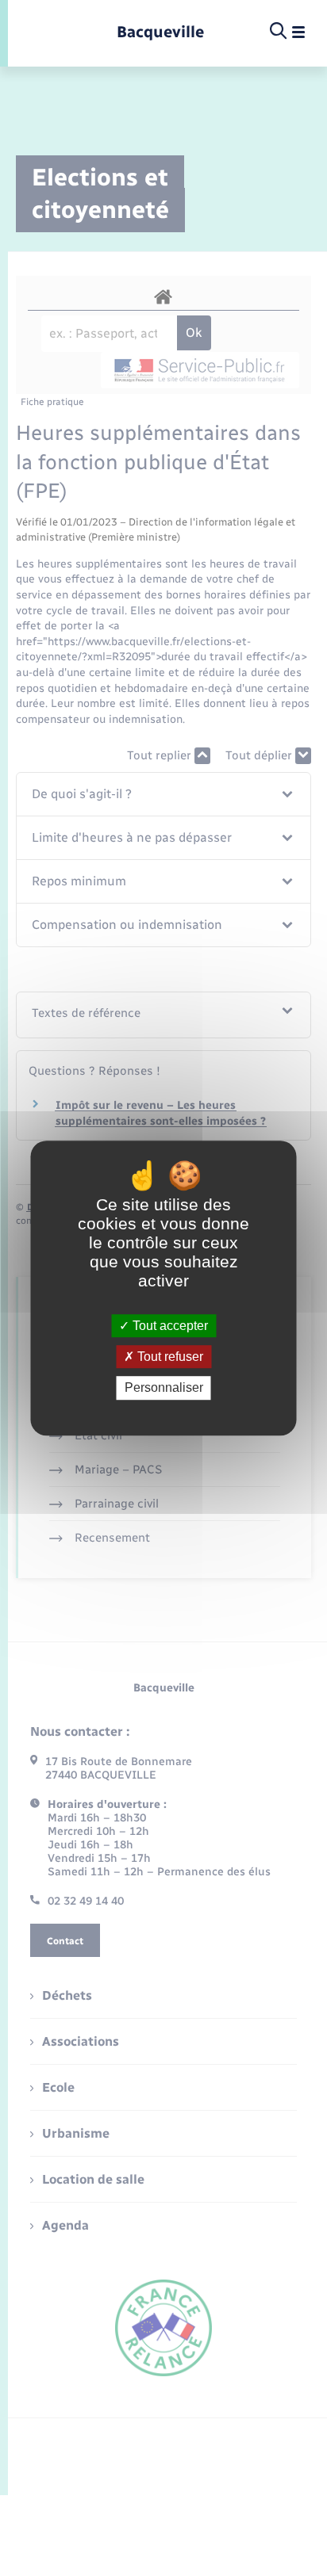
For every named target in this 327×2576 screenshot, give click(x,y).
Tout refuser (169, 1357)
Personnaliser (164, 1388)
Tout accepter (169, 1326)
